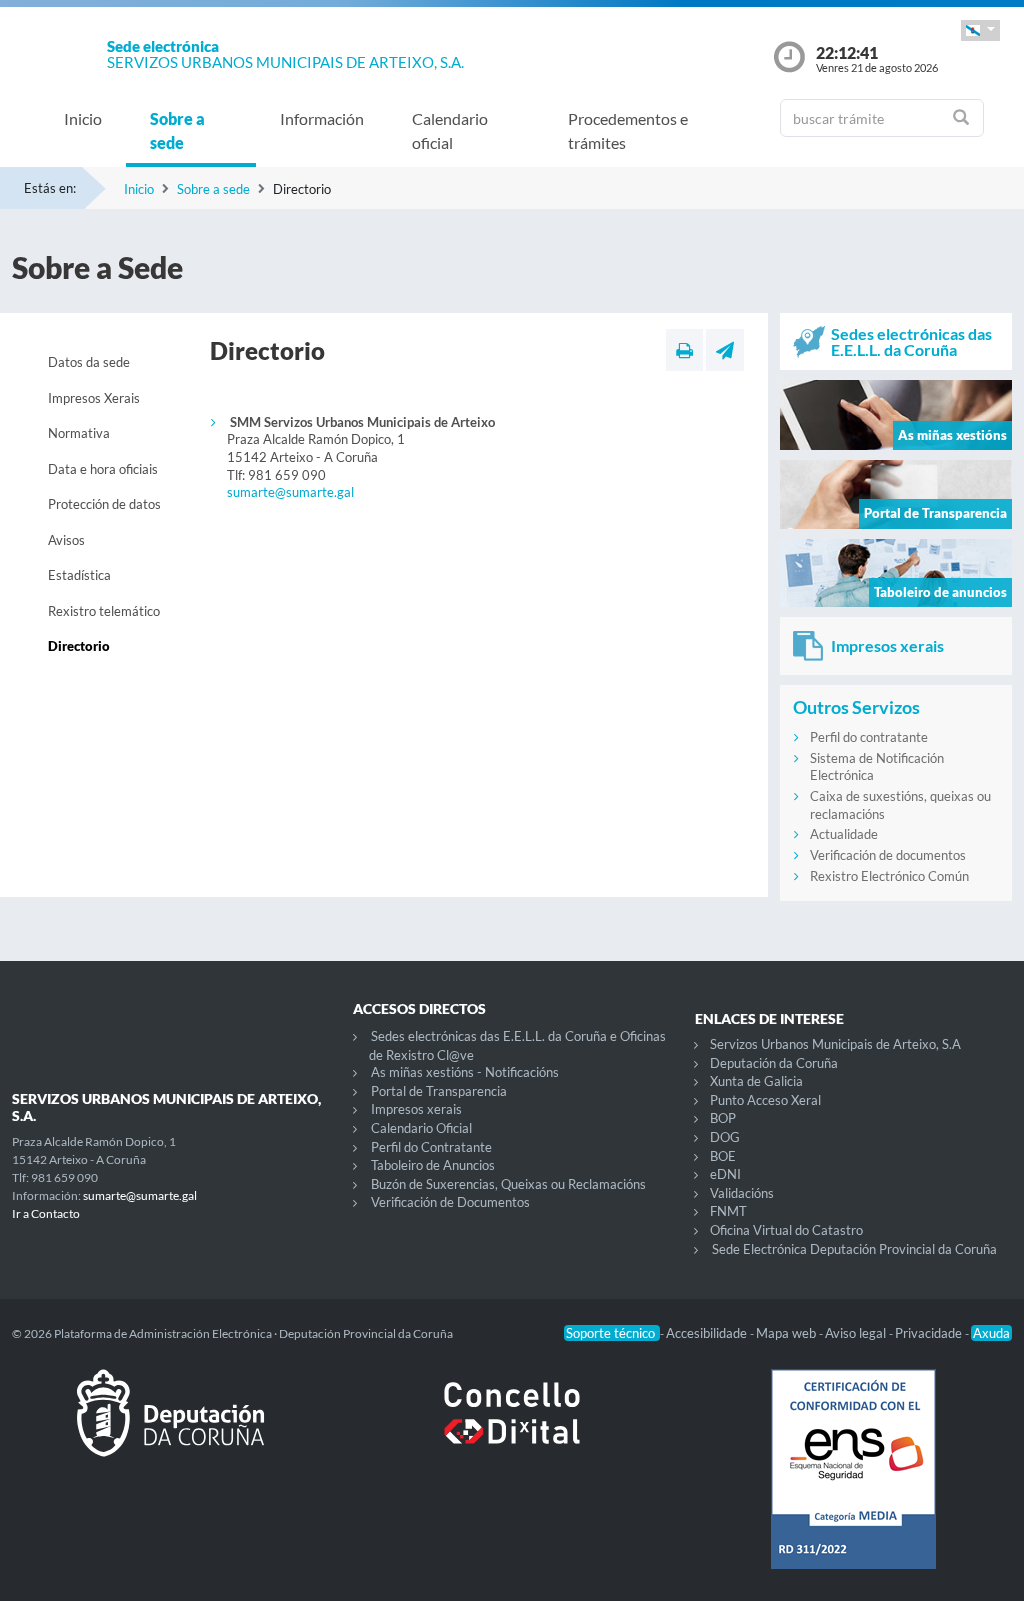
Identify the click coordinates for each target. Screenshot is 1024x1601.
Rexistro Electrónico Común (889, 876)
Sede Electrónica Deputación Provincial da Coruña (854, 1249)
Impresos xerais (416, 1109)
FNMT (728, 1211)
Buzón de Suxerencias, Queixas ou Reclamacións (508, 1184)
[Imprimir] (684, 350)
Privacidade (930, 1333)
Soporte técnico (612, 1333)
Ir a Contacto (46, 1213)
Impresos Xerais (94, 398)
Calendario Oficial (421, 1128)
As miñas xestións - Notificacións (465, 1072)
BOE (723, 1156)
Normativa (79, 433)
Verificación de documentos (888, 855)
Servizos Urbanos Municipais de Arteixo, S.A (835, 1044)
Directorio (79, 646)
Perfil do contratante (869, 737)
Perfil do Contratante (431, 1147)
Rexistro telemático (104, 611)
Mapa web (787, 1333)
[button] (980, 30)
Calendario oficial (450, 130)
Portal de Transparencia (439, 1091)
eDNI (725, 1174)
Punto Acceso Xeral (765, 1100)
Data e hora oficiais (103, 469)
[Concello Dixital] (511, 1429)
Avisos (66, 540)
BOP (723, 1118)
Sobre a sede (177, 130)
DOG (725, 1137)
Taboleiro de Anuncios (433, 1165)
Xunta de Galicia (756, 1081)
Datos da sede (89, 362)
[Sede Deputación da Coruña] (170, 1429)
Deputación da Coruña (774, 1063)
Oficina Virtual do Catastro (786, 1230)
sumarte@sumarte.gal (290, 492)
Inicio (83, 118)
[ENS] (853, 1485)
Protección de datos (104, 504)
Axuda (991, 1333)
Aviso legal (857, 1333)
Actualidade (844, 834)
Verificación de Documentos (450, 1202)
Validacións (742, 1193)
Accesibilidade (708, 1333)
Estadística (79, 575)
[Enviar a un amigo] (725, 350)
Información (322, 118)
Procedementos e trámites (628, 130)
